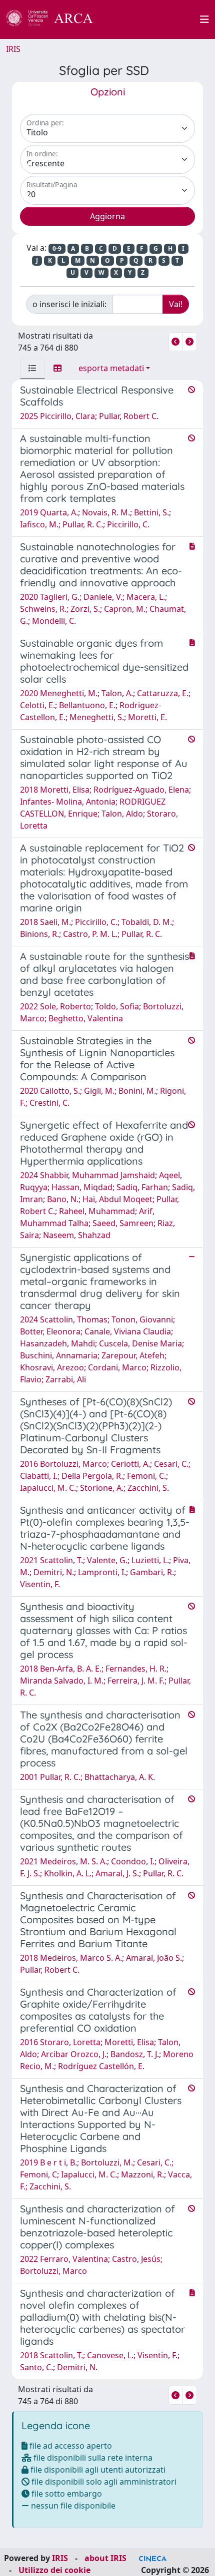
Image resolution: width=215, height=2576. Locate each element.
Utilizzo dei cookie (54, 2570)
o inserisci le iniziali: (69, 304)
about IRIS (105, 2558)
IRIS (13, 49)
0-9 (57, 248)
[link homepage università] (152, 19)
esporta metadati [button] (111, 368)
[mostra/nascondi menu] (204, 19)
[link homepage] (55, 19)
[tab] (32, 368)
